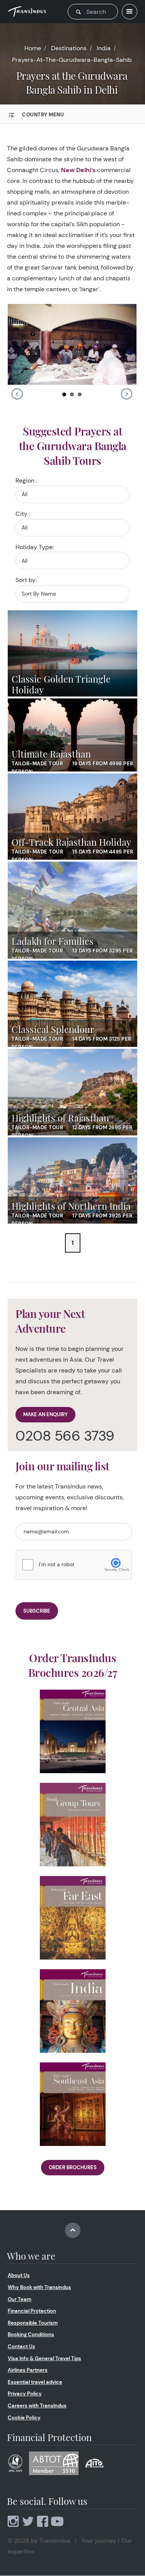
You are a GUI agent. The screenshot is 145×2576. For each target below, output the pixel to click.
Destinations (69, 48)
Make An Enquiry (45, 1414)
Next (126, 394)
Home (33, 48)
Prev (17, 394)
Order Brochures (73, 2167)
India (104, 48)
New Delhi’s (78, 170)
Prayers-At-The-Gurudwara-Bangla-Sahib (72, 60)
